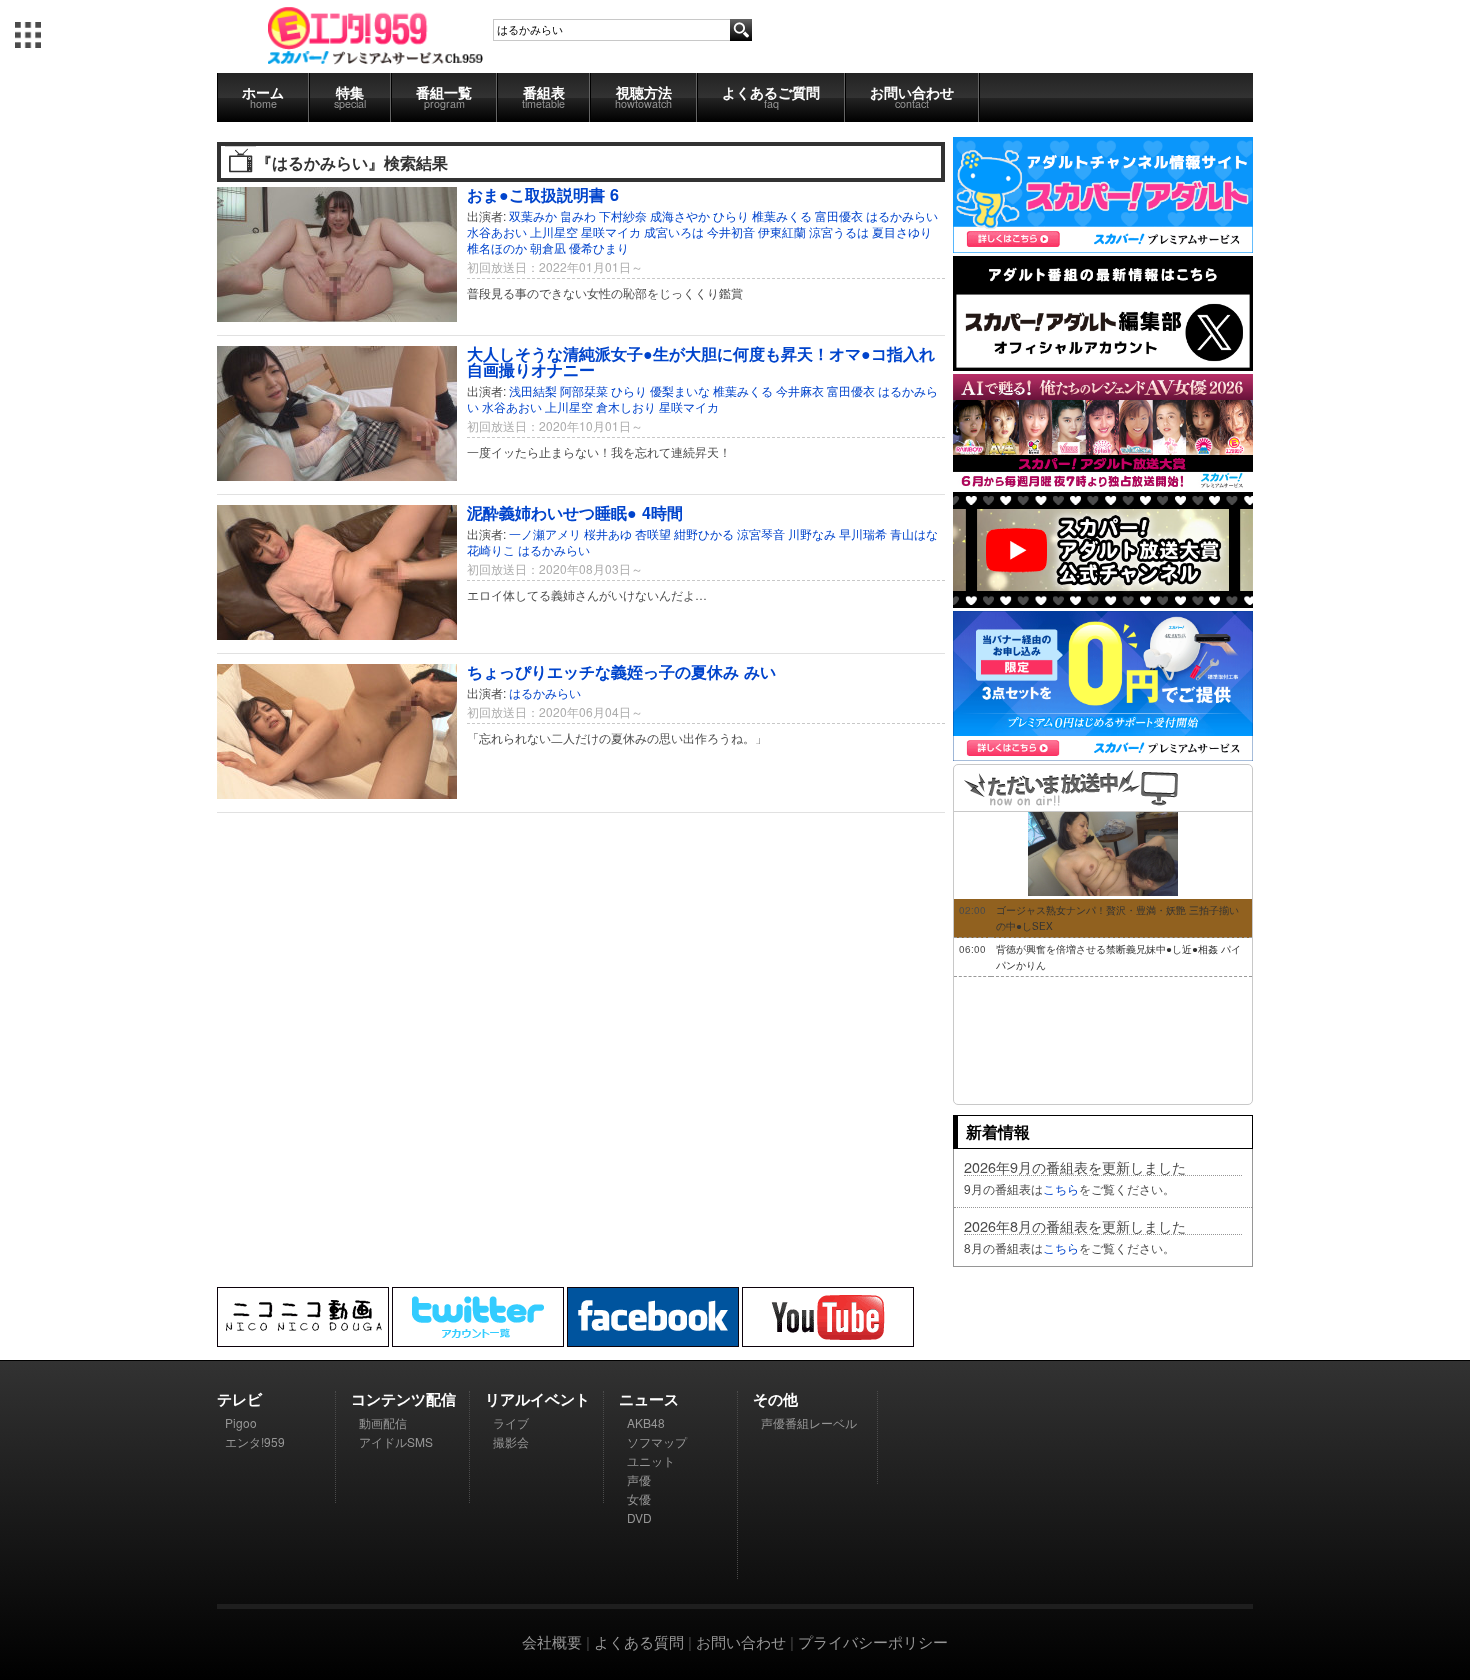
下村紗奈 (623, 215)
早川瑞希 (863, 533)
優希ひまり (599, 247)
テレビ (239, 1399)
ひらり (731, 215)
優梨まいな (680, 390)
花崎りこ (491, 549)
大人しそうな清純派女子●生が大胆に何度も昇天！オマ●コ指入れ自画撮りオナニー (701, 361)
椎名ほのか (497, 247)
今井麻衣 (800, 390)
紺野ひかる (704, 533)
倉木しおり (626, 406)
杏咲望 (653, 533)
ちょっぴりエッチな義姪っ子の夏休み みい (621, 671)
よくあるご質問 (771, 96)
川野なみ (812, 533)
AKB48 (646, 1422)
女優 (639, 1498)
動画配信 (383, 1422)
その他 (775, 1399)
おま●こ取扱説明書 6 (543, 194)
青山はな (914, 533)
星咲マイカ (611, 231)
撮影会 (511, 1441)
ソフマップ (657, 1441)
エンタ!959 (255, 1441)
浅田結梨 (533, 390)
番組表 (543, 96)
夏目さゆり (902, 231)
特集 (350, 96)
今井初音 (731, 231)
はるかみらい (902, 215)
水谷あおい (497, 231)
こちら (1061, 1188)
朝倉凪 (548, 247)
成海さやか (680, 215)
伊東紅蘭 (782, 231)
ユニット (651, 1460)
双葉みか (533, 215)
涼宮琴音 (761, 533)
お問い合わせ (912, 96)
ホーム (263, 96)
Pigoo (241, 1422)
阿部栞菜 (584, 390)
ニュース (649, 1399)
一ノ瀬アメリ (545, 533)
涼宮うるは (839, 231)
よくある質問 (639, 1641)
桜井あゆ (608, 533)
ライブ (511, 1422)
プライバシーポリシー (873, 1641)
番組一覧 (444, 96)
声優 (639, 1479)
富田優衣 (839, 215)
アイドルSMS (396, 1441)
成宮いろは (674, 231)
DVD (639, 1517)
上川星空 (554, 231)
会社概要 (552, 1641)
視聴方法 (643, 96)
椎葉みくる (782, 215)
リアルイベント (537, 1399)
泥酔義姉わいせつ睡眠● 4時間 (575, 512)
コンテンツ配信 (403, 1399)
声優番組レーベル (809, 1422)
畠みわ (578, 215)
